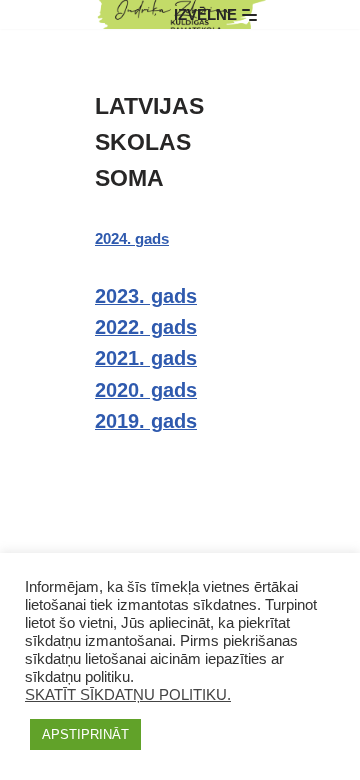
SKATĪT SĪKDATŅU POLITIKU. (128, 695)
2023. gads (146, 296)
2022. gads (146, 327)
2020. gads (146, 390)
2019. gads (146, 421)
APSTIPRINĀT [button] (85, 734)
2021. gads (146, 358)
